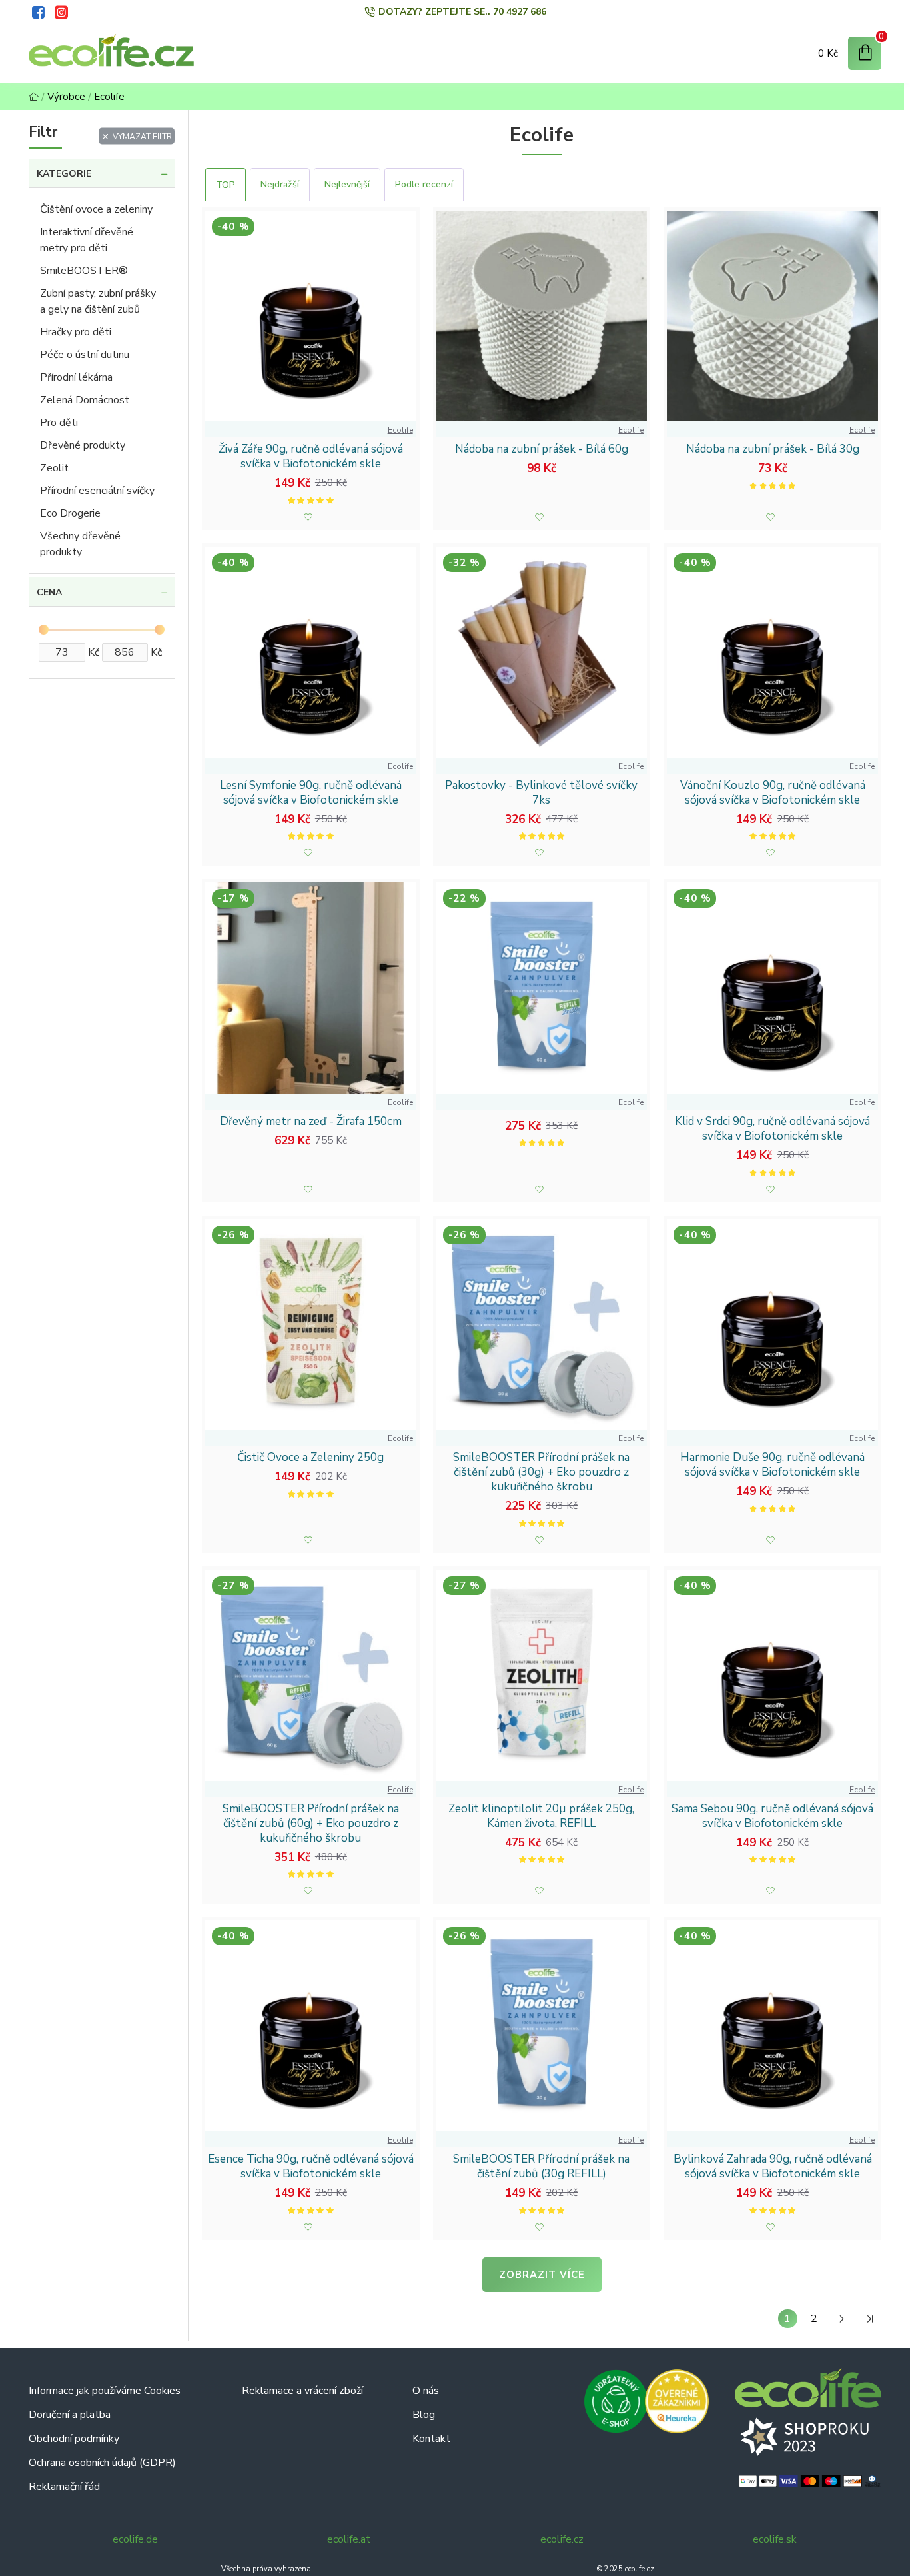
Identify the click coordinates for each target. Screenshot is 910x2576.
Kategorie (64, 174)
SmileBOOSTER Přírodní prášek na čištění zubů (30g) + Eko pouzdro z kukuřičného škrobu (541, 1472)
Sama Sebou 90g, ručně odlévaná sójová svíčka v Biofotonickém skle (772, 1816)
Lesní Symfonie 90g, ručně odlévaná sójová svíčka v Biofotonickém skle (311, 793)
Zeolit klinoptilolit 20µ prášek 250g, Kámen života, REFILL (541, 1816)
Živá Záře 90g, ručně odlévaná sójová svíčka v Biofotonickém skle (311, 457)
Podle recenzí (424, 184)
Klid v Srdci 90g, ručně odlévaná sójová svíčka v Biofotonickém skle (772, 1129)
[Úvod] (34, 97)
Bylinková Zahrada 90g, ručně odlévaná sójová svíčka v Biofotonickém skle (773, 2167)
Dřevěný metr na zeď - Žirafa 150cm (311, 1122)
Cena (49, 592)
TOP (226, 185)
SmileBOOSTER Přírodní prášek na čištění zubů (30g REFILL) (541, 2167)
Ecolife (400, 430)
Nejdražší (280, 184)
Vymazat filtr (142, 136)
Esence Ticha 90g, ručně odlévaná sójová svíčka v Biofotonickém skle (311, 2167)
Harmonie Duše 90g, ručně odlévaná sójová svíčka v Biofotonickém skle (772, 1465)
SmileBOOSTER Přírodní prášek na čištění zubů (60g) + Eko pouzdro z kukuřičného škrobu (311, 1824)
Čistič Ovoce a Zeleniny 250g (310, 1458)
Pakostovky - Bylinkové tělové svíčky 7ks (541, 793)
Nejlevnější (347, 184)
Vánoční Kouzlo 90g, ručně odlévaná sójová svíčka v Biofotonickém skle (773, 793)
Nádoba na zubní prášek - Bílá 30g (773, 449)
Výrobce (66, 97)
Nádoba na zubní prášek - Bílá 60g (542, 449)
